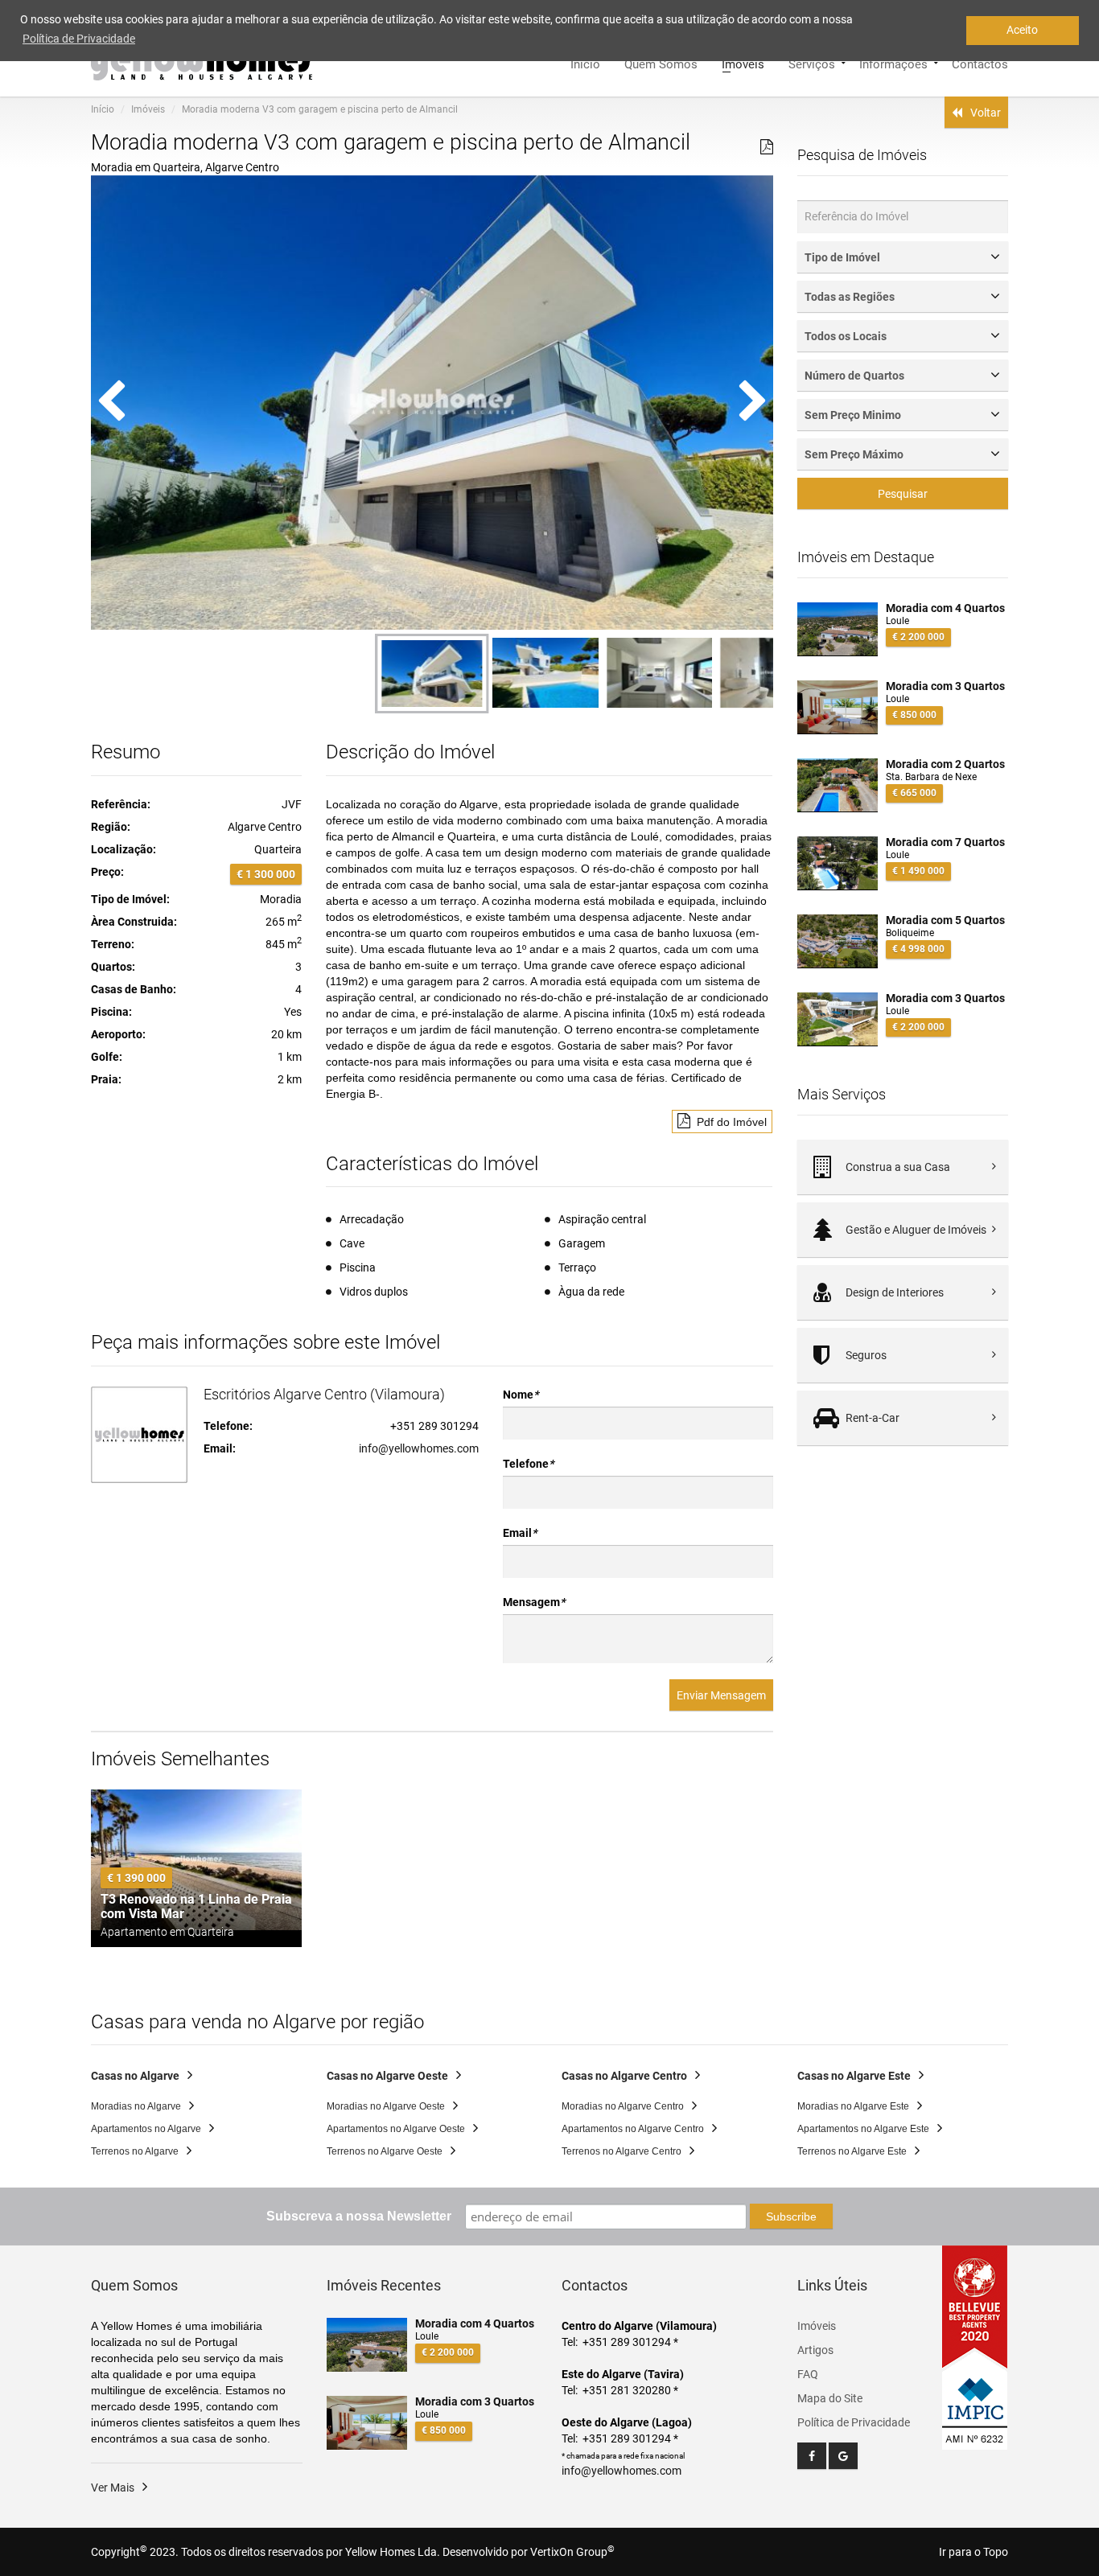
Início (585, 63)
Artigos (815, 2350)
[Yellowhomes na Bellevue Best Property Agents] (975, 2307)
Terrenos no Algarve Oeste (385, 2151)
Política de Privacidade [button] (79, 39)
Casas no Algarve (135, 2076)
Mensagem (534, 1602)
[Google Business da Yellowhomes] (843, 2456)
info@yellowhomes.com (419, 1448)
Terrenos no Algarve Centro (622, 2151)
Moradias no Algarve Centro (623, 2106)
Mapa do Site (830, 2398)
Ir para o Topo (973, 2552)
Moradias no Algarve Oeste (386, 2106)
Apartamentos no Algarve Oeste (396, 2129)
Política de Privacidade (854, 2422)
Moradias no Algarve (136, 2106)
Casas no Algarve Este (854, 2076)
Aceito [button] (1022, 30)
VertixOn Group (572, 2552)
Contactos (980, 63)
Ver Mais (113, 2488)
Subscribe (791, 2217)
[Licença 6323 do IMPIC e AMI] (975, 2401)
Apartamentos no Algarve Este (863, 2129)
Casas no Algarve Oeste (387, 2076)
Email (520, 1533)
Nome (521, 1395)
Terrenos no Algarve (135, 2151)
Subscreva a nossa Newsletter (359, 2216)
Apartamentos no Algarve (146, 2129)
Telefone (528, 1464)
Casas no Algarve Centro (624, 2076)
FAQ (808, 2374)
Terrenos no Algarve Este (852, 2151)
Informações (893, 63)
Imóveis (743, 63)
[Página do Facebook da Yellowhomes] (812, 2456)
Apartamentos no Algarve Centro (633, 2129)
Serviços (812, 63)
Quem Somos (661, 63)
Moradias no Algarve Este (853, 2106)
